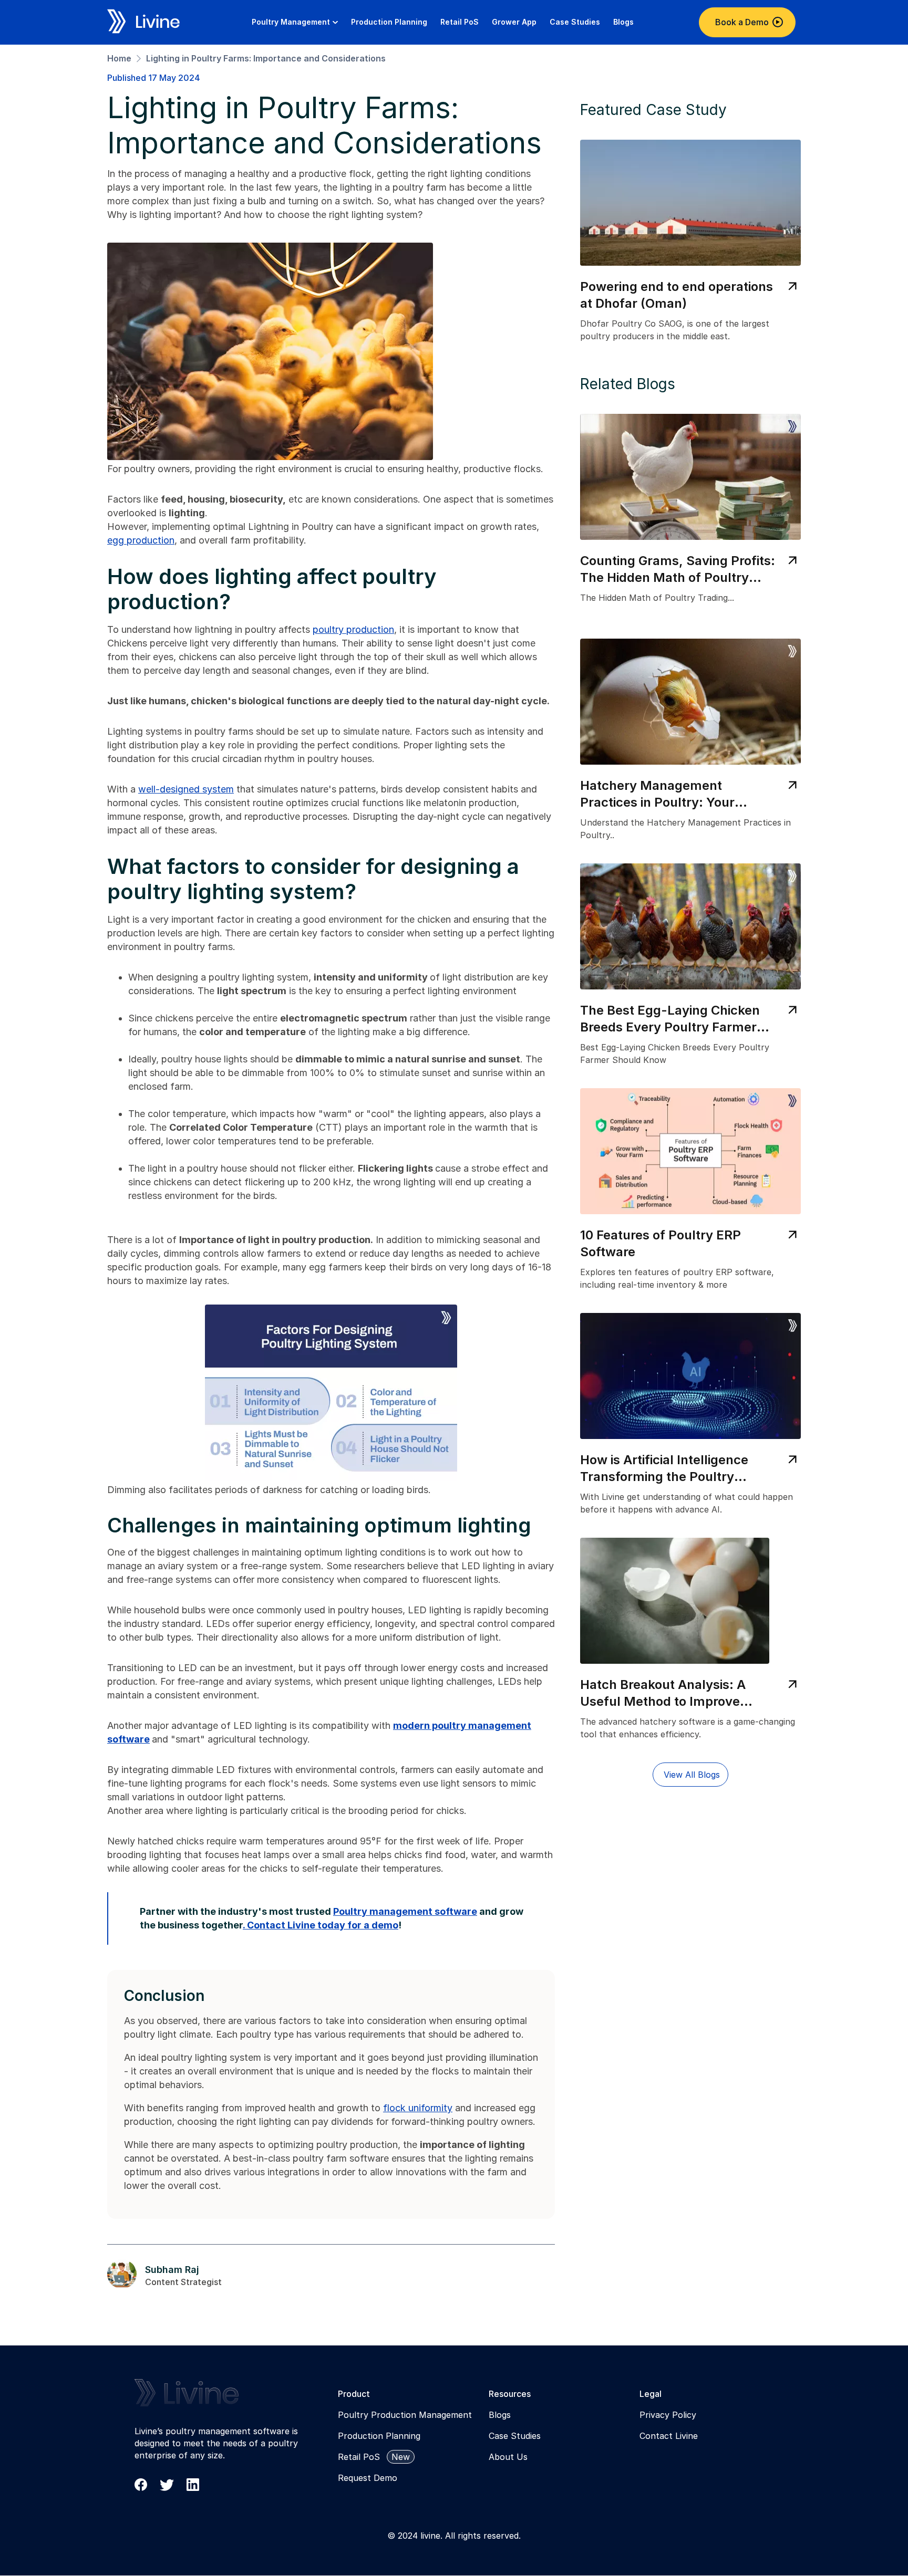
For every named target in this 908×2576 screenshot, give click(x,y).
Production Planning (379, 2436)
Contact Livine (669, 2436)
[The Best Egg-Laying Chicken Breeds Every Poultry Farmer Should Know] (690, 965)
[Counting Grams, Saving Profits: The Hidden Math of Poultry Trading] (690, 516)
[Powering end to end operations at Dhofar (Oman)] (690, 242)
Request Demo (368, 2478)
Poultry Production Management (405, 2415)
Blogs (500, 2415)
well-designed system (186, 789)
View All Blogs (692, 1775)
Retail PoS (359, 2457)
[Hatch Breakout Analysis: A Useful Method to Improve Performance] (690, 1640)
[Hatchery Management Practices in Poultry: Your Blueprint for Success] (690, 741)
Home (119, 58)
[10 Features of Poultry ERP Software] (690, 1190)
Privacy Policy (668, 2415)
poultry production (353, 629)
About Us (508, 2457)
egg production (141, 540)
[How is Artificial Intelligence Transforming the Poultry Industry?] (690, 1415)
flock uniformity (418, 2108)
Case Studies (515, 2436)
